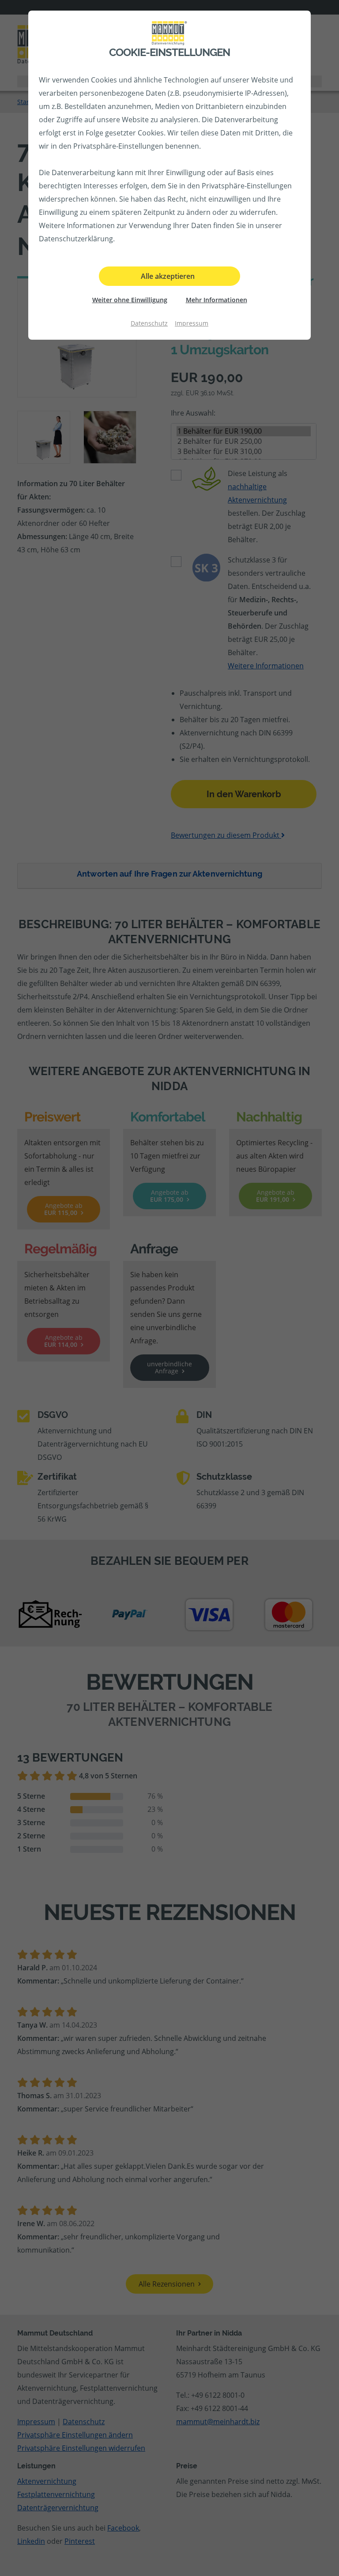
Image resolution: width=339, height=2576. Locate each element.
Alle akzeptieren (168, 276)
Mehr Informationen (217, 300)
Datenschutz (149, 323)
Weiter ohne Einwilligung (130, 300)
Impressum (192, 323)
